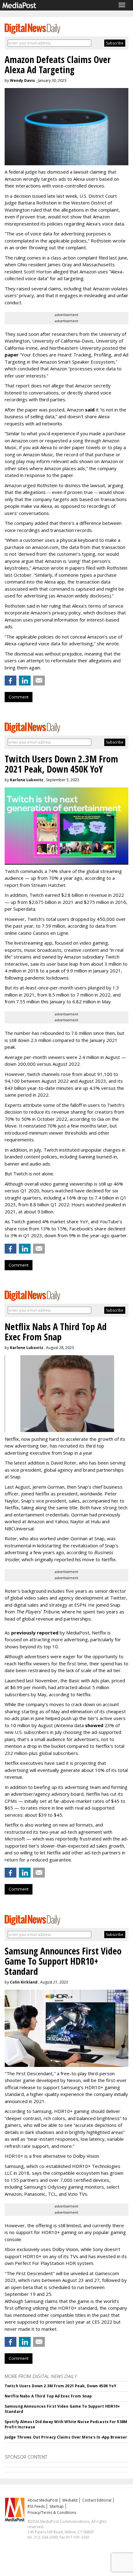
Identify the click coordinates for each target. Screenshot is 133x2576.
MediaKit (70, 2500)
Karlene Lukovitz (27, 780)
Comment (19, 697)
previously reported (35, 1633)
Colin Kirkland (24, 1982)
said (90, 410)
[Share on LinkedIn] (25, 681)
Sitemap (57, 2506)
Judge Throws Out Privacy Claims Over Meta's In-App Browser (66, 2437)
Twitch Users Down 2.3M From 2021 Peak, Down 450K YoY (60, 2386)
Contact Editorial (97, 2500)
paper (12, 355)
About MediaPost (43, 2500)
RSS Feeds (36, 2506)
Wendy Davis (22, 80)
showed (94, 1725)
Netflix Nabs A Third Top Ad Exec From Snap (48, 2396)
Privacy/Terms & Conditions (52, 2513)
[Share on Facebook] (11, 681)
